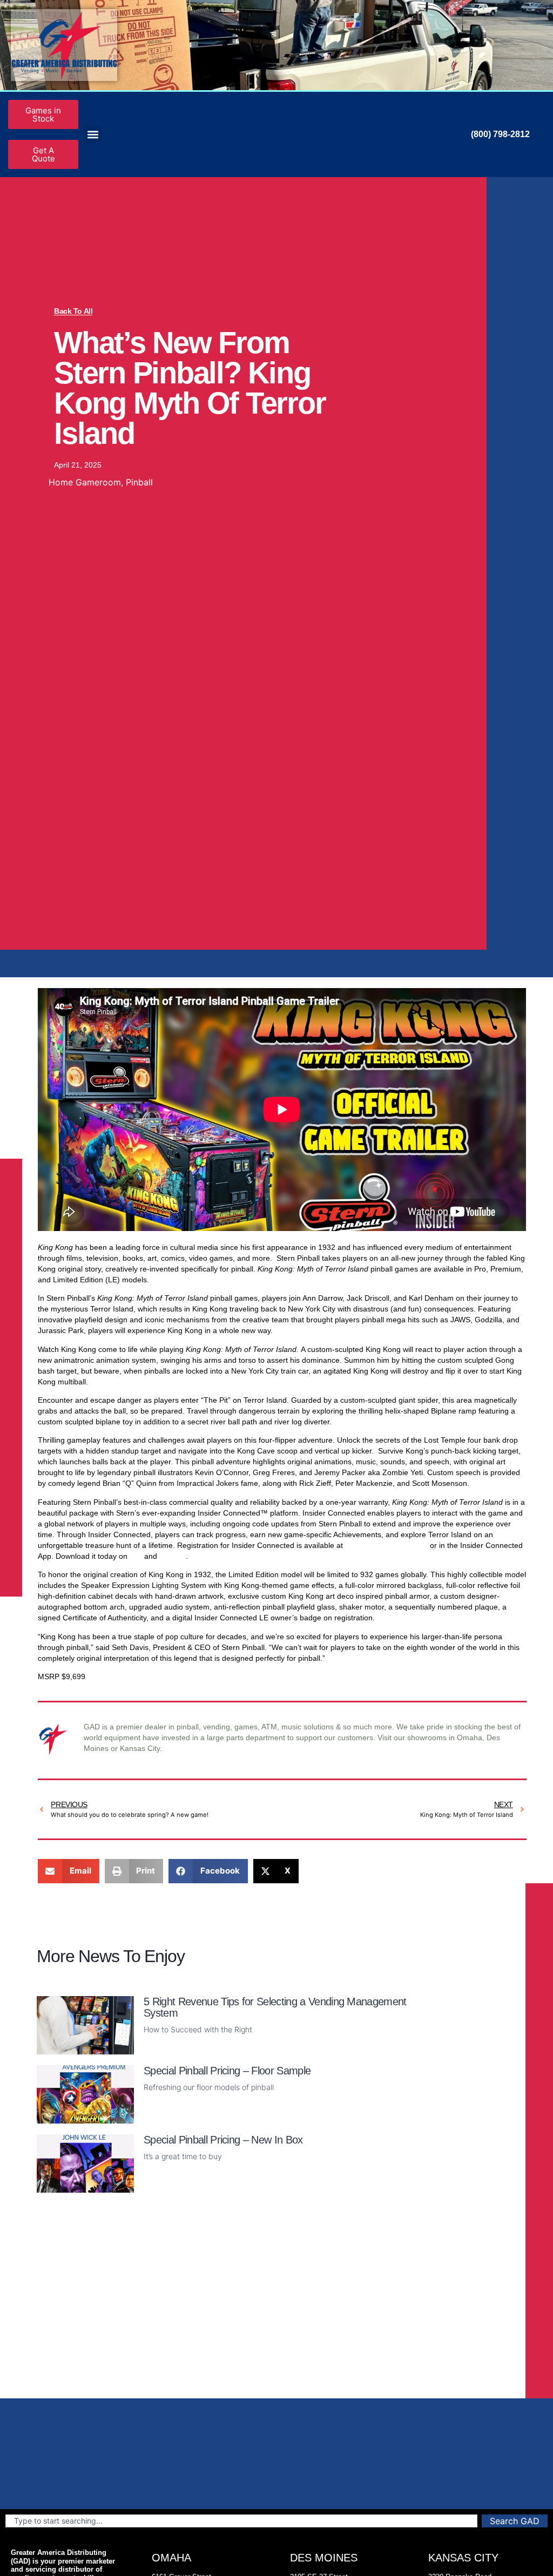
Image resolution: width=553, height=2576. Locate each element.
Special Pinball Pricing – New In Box (223, 2140)
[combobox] (241, 2521)
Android (173, 1556)
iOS (136, 1556)
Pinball (139, 482)
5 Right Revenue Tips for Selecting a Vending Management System (275, 2007)
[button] (93, 135)
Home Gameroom (85, 482)
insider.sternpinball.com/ (386, 1545)
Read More (163, 2048)
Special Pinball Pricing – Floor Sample (227, 2071)
